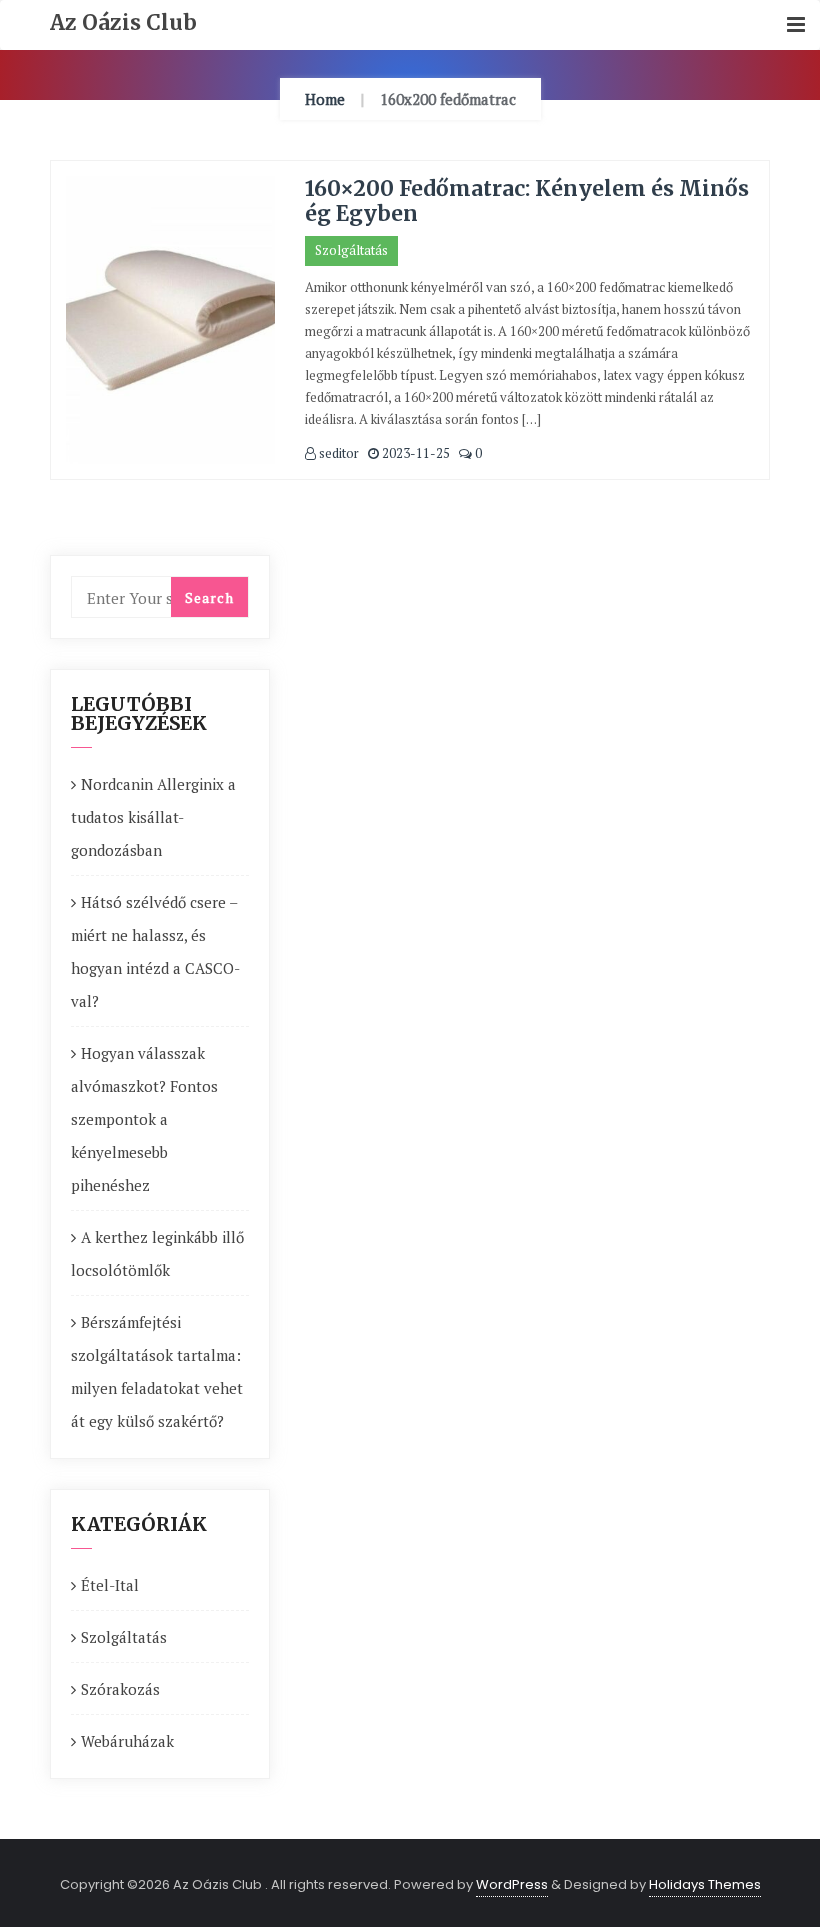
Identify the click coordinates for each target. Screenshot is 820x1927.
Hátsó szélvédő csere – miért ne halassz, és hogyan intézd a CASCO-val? (155, 951)
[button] (796, 25)
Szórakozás (120, 1689)
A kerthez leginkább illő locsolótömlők (157, 1253)
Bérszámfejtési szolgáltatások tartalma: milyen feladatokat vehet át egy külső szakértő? (157, 1371)
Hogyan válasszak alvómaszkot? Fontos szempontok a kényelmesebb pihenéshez (144, 1119)
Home (325, 99)
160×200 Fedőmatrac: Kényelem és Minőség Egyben (527, 201)
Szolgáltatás (351, 250)
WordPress (512, 1884)
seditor (337, 453)
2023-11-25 (414, 453)
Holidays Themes (705, 1884)
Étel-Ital (110, 1585)
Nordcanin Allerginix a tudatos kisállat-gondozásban (153, 817)
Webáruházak (127, 1741)
